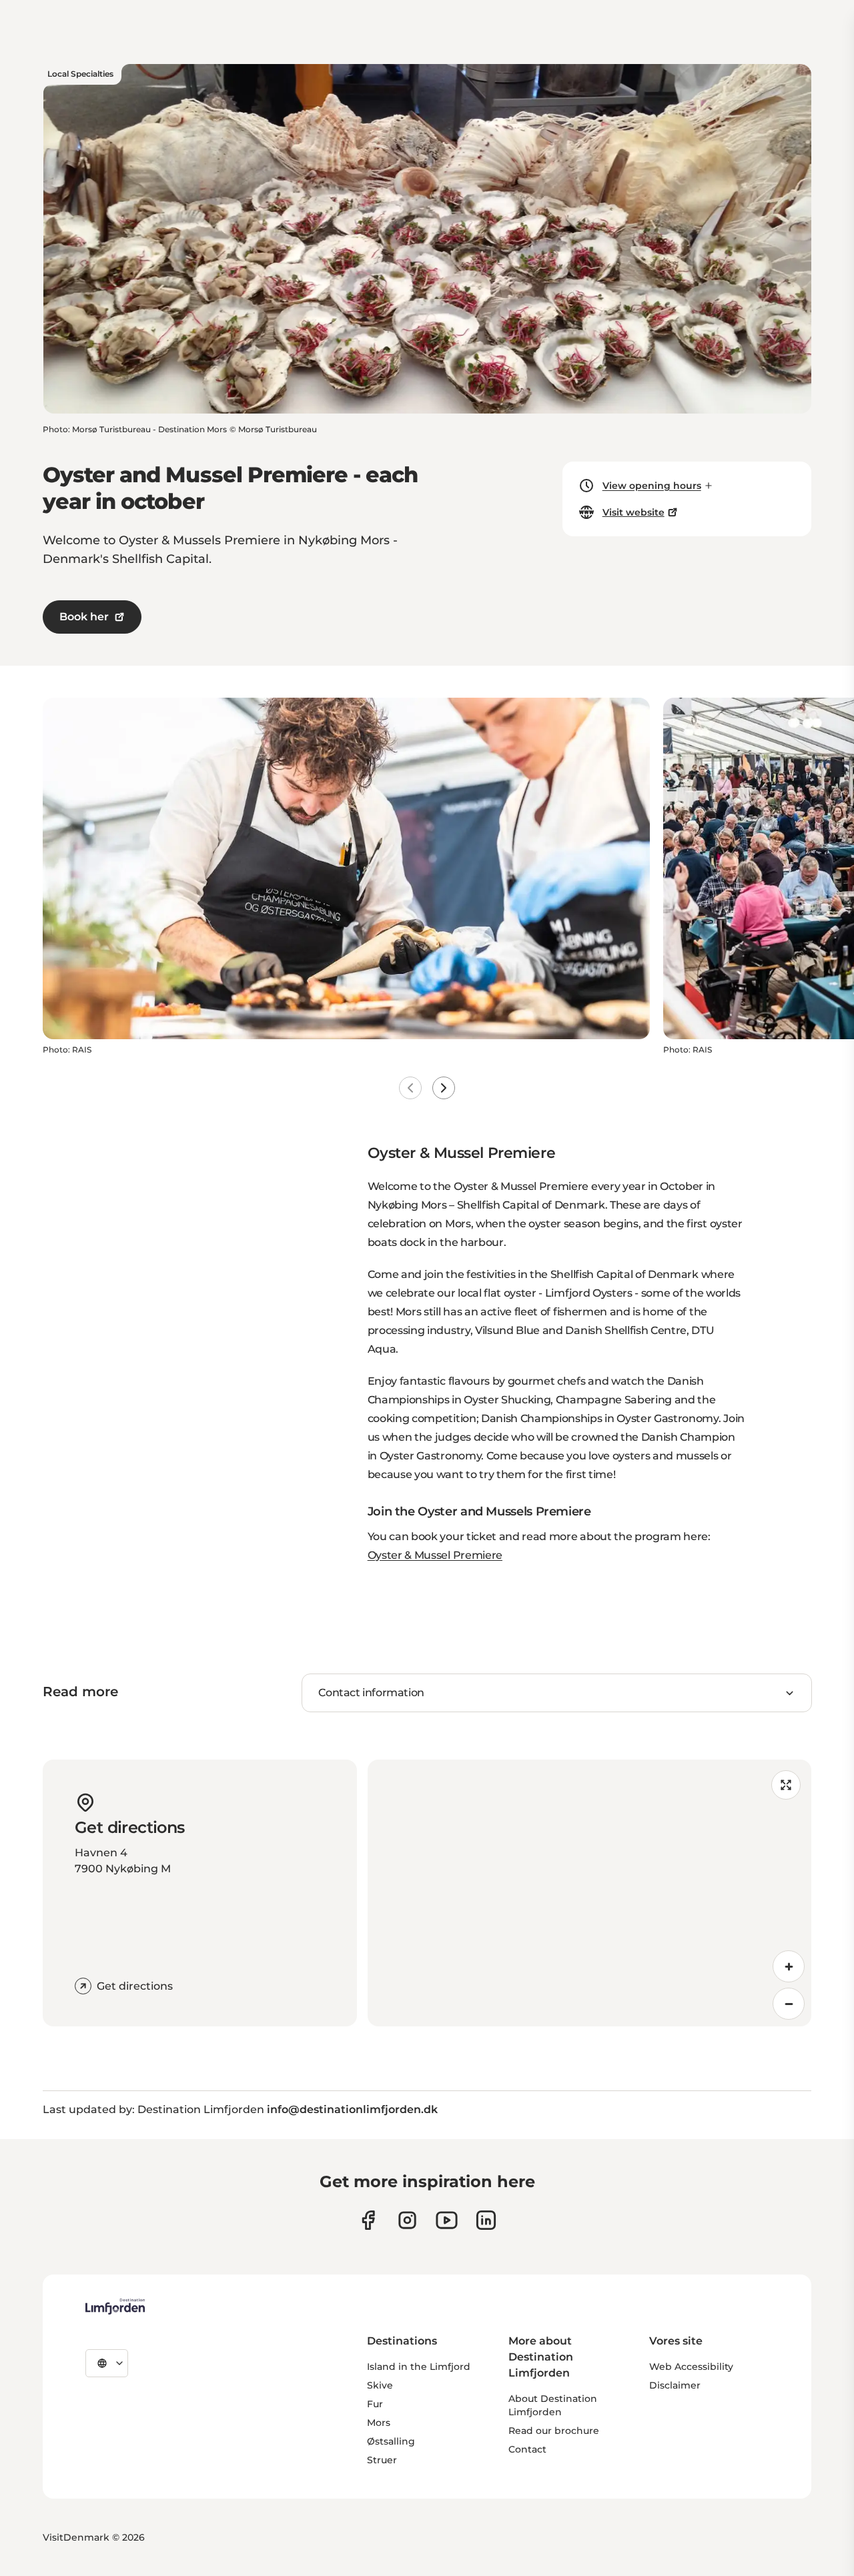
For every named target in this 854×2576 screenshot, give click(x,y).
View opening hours (652, 486)
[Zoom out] (789, 2004)
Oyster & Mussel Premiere (435, 1555)
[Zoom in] (789, 1966)
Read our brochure (554, 2431)
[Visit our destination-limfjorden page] (486, 2220)
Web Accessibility (691, 2367)
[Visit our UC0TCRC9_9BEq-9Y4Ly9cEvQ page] (447, 2220)
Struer (382, 2460)
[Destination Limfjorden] (115, 2307)
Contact (527, 2449)
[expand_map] (786, 1785)
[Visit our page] (368, 2220)
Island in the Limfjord (419, 2367)
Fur (375, 2404)
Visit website (633, 512)
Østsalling (391, 2441)
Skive (380, 2385)
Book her (84, 617)
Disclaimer (675, 2385)
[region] (589, 1893)
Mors (379, 2423)
